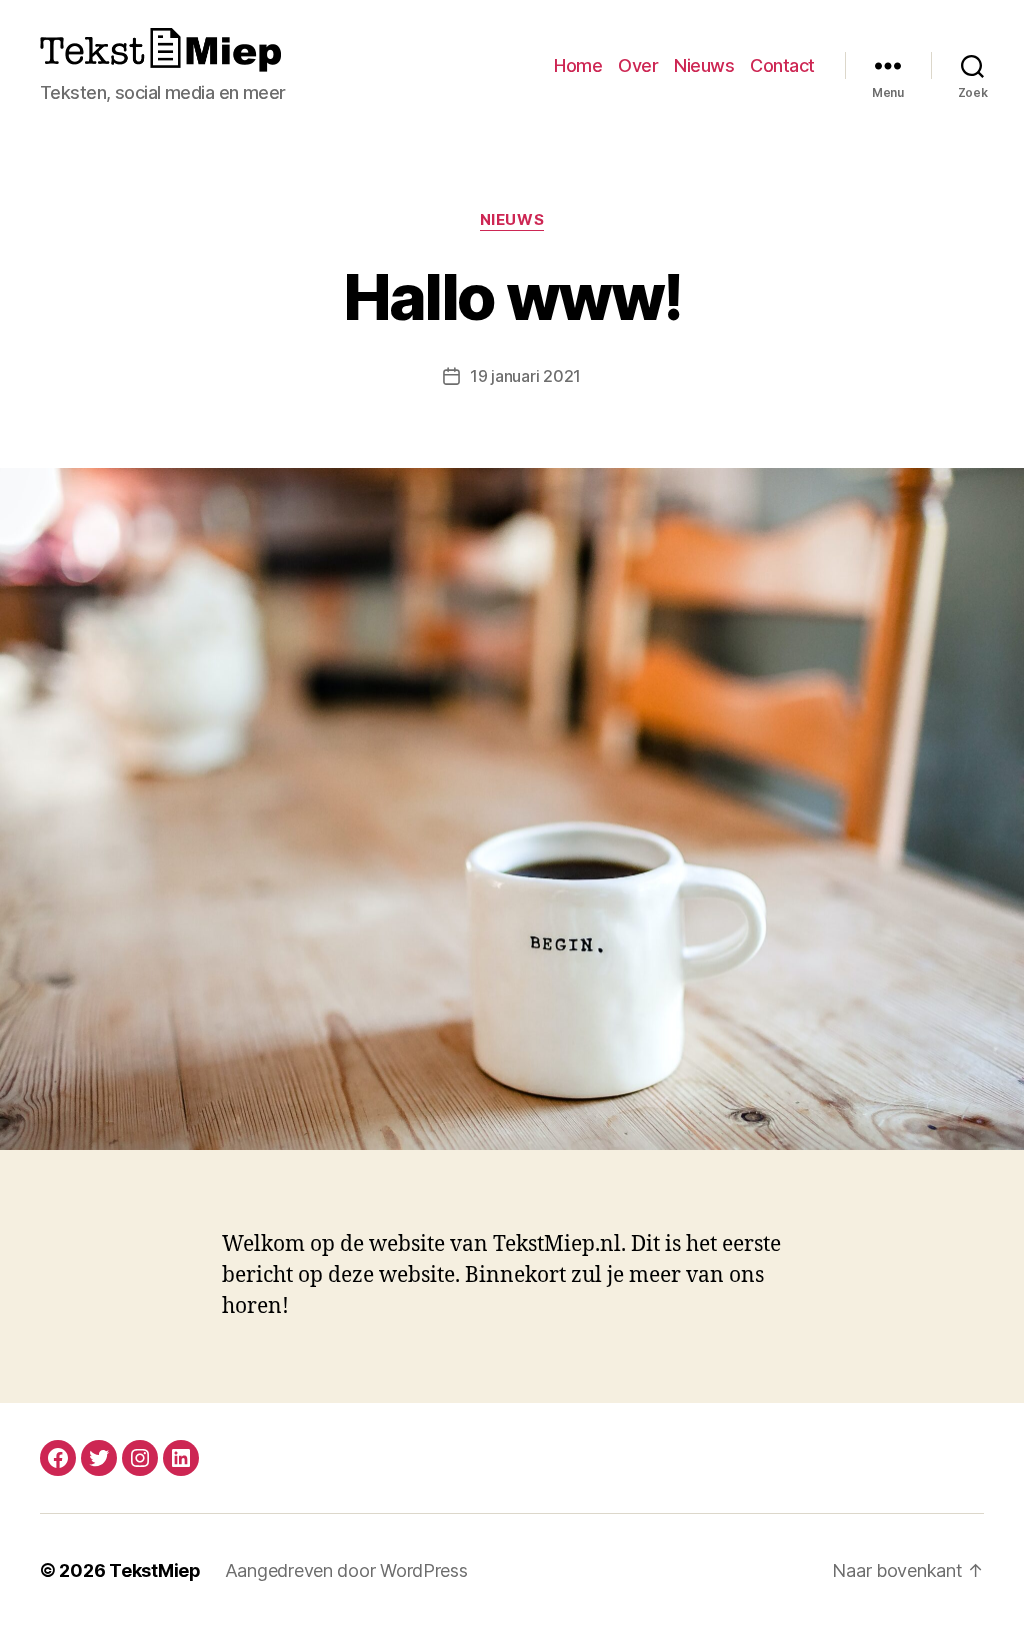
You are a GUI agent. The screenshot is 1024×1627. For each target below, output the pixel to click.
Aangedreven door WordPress (346, 1570)
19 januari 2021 (525, 376)
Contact (782, 65)
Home (578, 65)
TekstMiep (155, 1570)
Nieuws (704, 65)
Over (638, 65)
